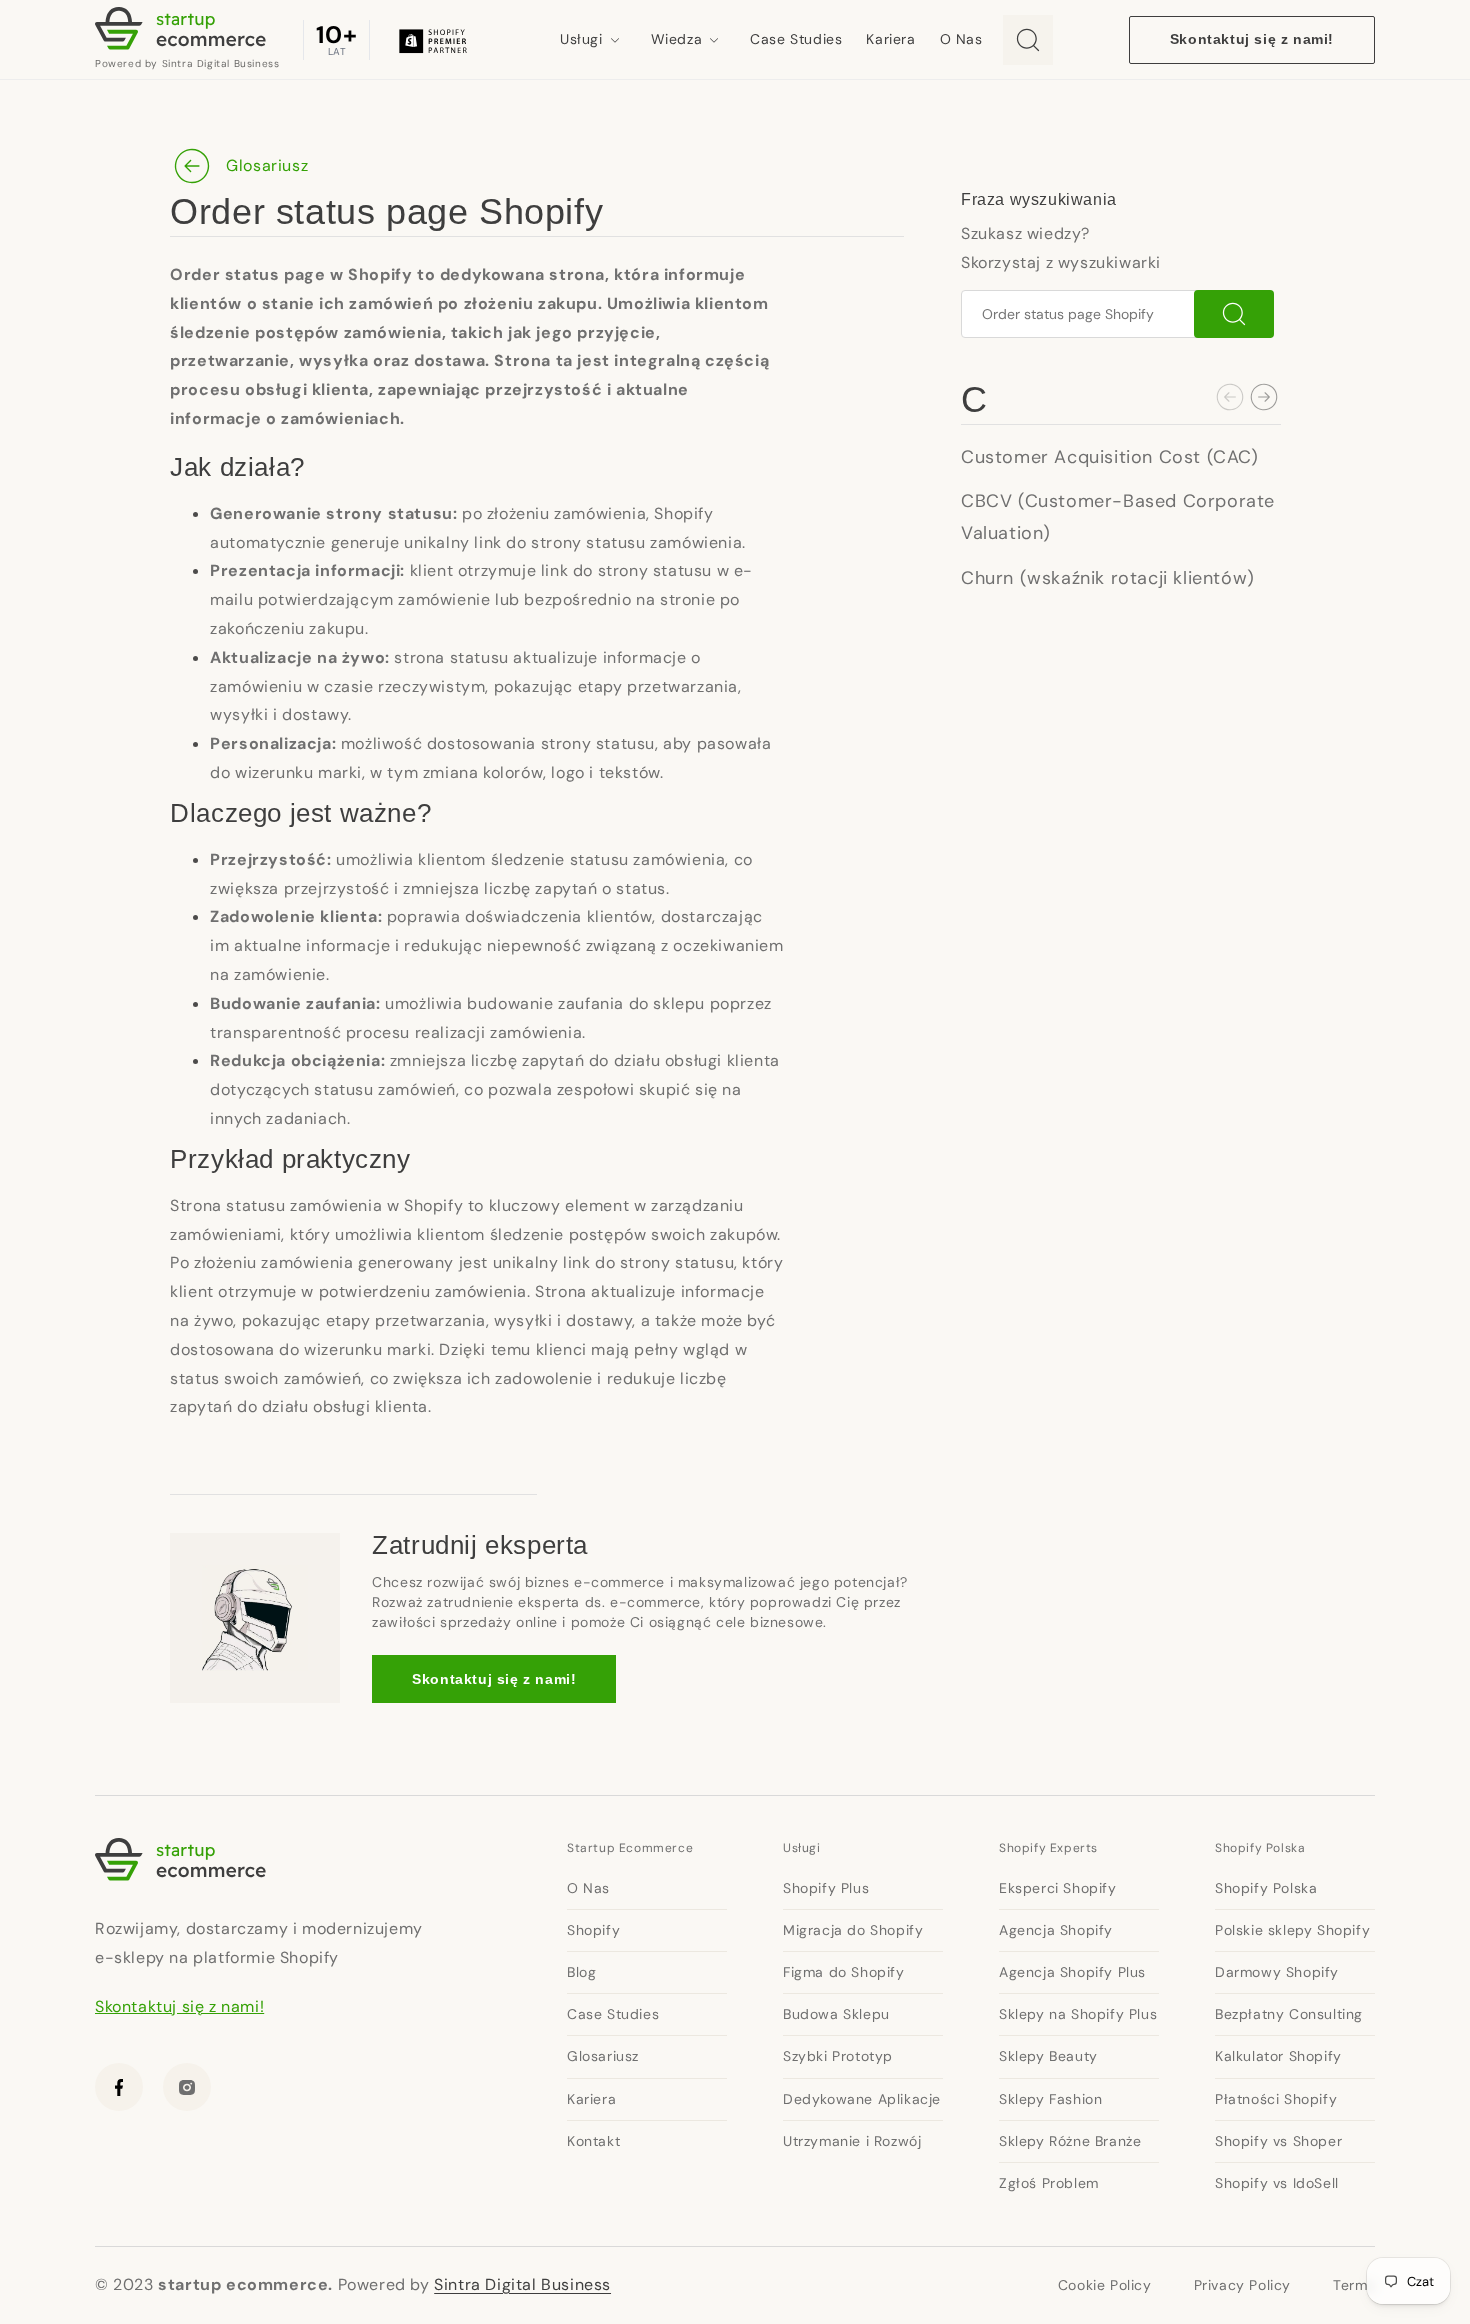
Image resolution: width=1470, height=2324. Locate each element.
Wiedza (677, 39)
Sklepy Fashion (1050, 2099)
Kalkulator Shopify (1278, 2056)
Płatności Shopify (1276, 2099)
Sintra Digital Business (522, 2284)
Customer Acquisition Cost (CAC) (1110, 457)
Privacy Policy (1242, 2285)
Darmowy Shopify (1277, 1972)
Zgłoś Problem (1049, 2183)
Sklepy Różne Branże (1070, 2141)
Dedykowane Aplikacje (862, 2099)
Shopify (593, 1930)
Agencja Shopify (1056, 1930)
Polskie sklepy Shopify (1292, 1930)
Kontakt (593, 2141)
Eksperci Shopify (1058, 1888)
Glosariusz (267, 165)
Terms (1354, 2285)
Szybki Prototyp (838, 2056)
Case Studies (796, 39)
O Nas (961, 39)
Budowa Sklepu (836, 2014)
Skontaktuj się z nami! (1252, 39)
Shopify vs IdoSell (1277, 2183)
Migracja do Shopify (853, 1930)
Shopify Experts (1048, 1848)
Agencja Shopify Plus (1072, 1972)
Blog (581, 1972)
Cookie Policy (1105, 2285)
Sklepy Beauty (1048, 2056)
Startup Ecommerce (630, 1848)
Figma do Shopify (844, 1972)
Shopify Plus (826, 1888)
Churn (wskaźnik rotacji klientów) (1108, 578)
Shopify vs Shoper (1278, 2141)
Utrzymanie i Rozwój (852, 2141)
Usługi (581, 39)
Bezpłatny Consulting (1289, 2014)
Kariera (890, 39)
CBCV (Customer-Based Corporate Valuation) (1118, 517)
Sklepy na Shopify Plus (1078, 2014)
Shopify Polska (1260, 1848)
